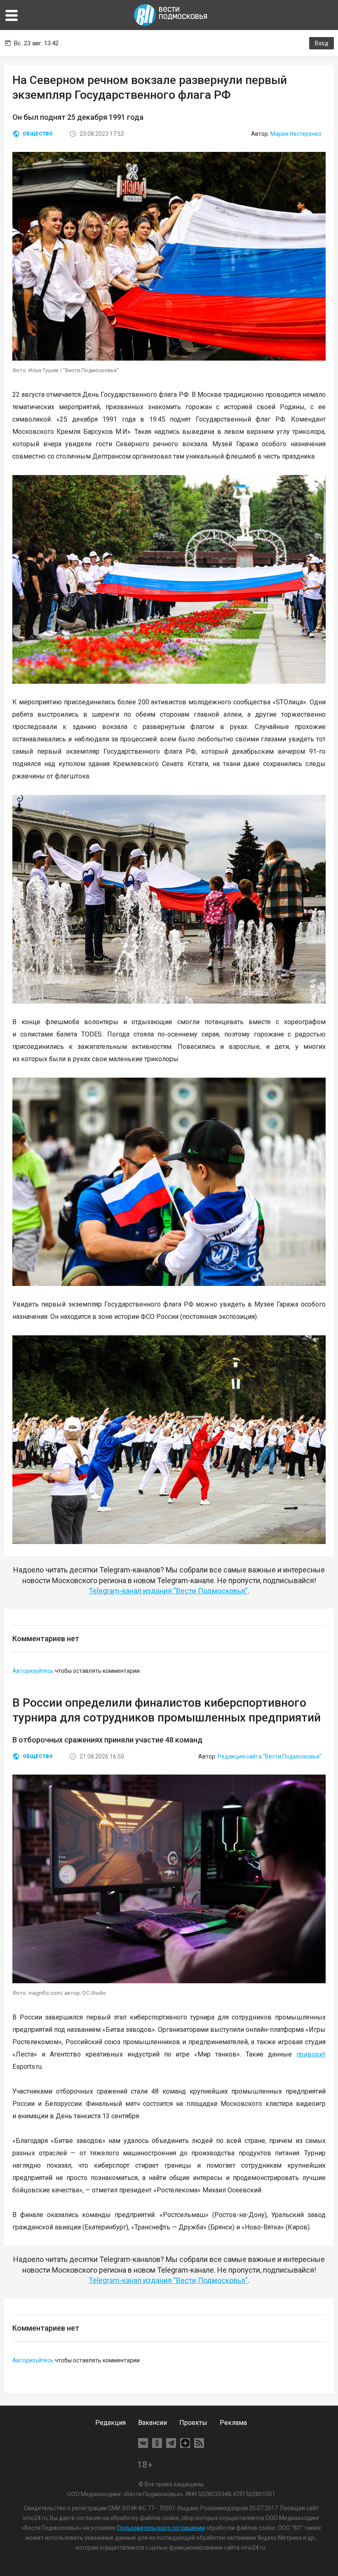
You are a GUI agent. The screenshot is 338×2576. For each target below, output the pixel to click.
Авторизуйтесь (33, 1671)
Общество (38, 134)
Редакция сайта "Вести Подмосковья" (270, 1756)
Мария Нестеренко (296, 134)
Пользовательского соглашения (161, 2528)
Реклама (233, 2423)
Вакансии (153, 2423)
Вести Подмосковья (171, 15)
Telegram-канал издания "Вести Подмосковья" (168, 1591)
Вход (322, 43)
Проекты (193, 2423)
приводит (311, 2054)
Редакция (110, 2423)
